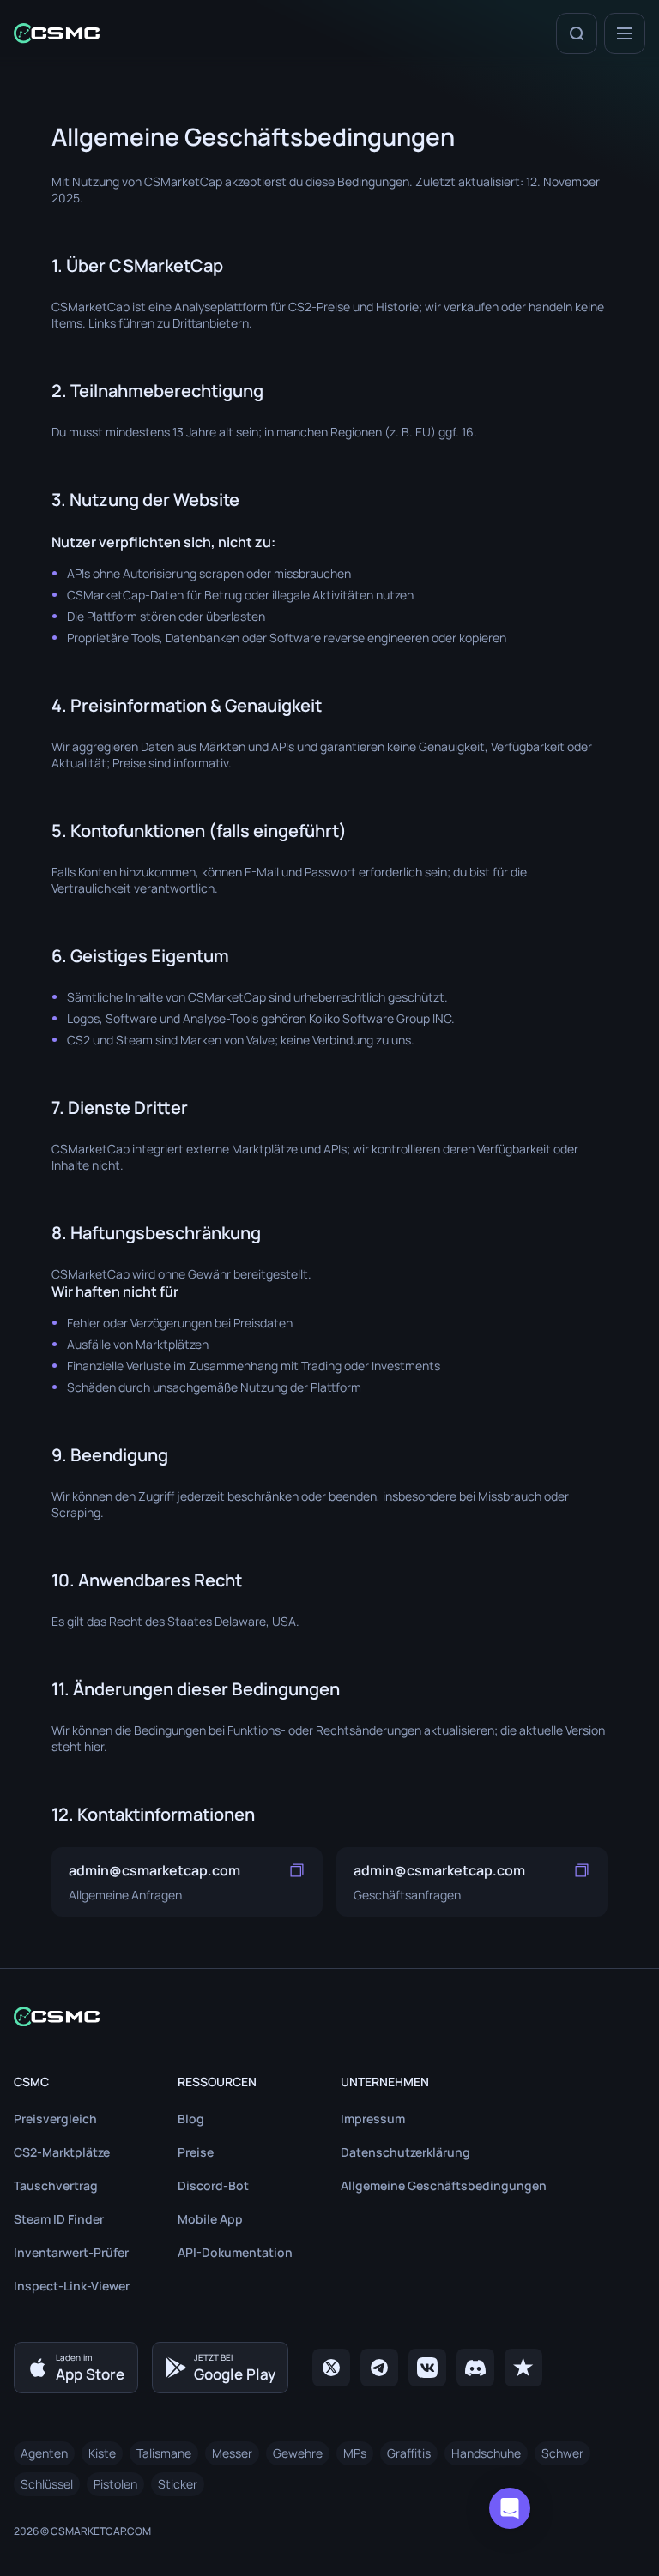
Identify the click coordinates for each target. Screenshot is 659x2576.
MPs (355, 2453)
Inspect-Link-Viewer (72, 2286)
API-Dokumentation (235, 2252)
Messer (232, 2453)
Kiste (102, 2453)
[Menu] (625, 33)
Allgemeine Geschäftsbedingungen (444, 2185)
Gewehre (298, 2453)
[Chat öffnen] (510, 2508)
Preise (196, 2152)
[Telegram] (379, 2368)
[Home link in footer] (329, 2016)
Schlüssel (47, 2484)
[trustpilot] (523, 2368)
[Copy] (297, 1870)
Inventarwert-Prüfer (71, 2252)
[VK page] (427, 2368)
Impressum (373, 2119)
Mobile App (210, 2219)
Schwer (562, 2453)
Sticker (178, 2484)
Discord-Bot (213, 2185)
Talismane (164, 2453)
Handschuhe (486, 2453)
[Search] (577, 33)
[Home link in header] (57, 33)
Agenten (44, 2453)
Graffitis (409, 2453)
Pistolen (115, 2484)
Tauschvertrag (56, 2185)
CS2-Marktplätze (62, 2152)
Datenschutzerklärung (405, 2152)
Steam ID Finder (59, 2219)
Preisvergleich (55, 2119)
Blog (191, 2119)
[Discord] (475, 2368)
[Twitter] (331, 2368)
